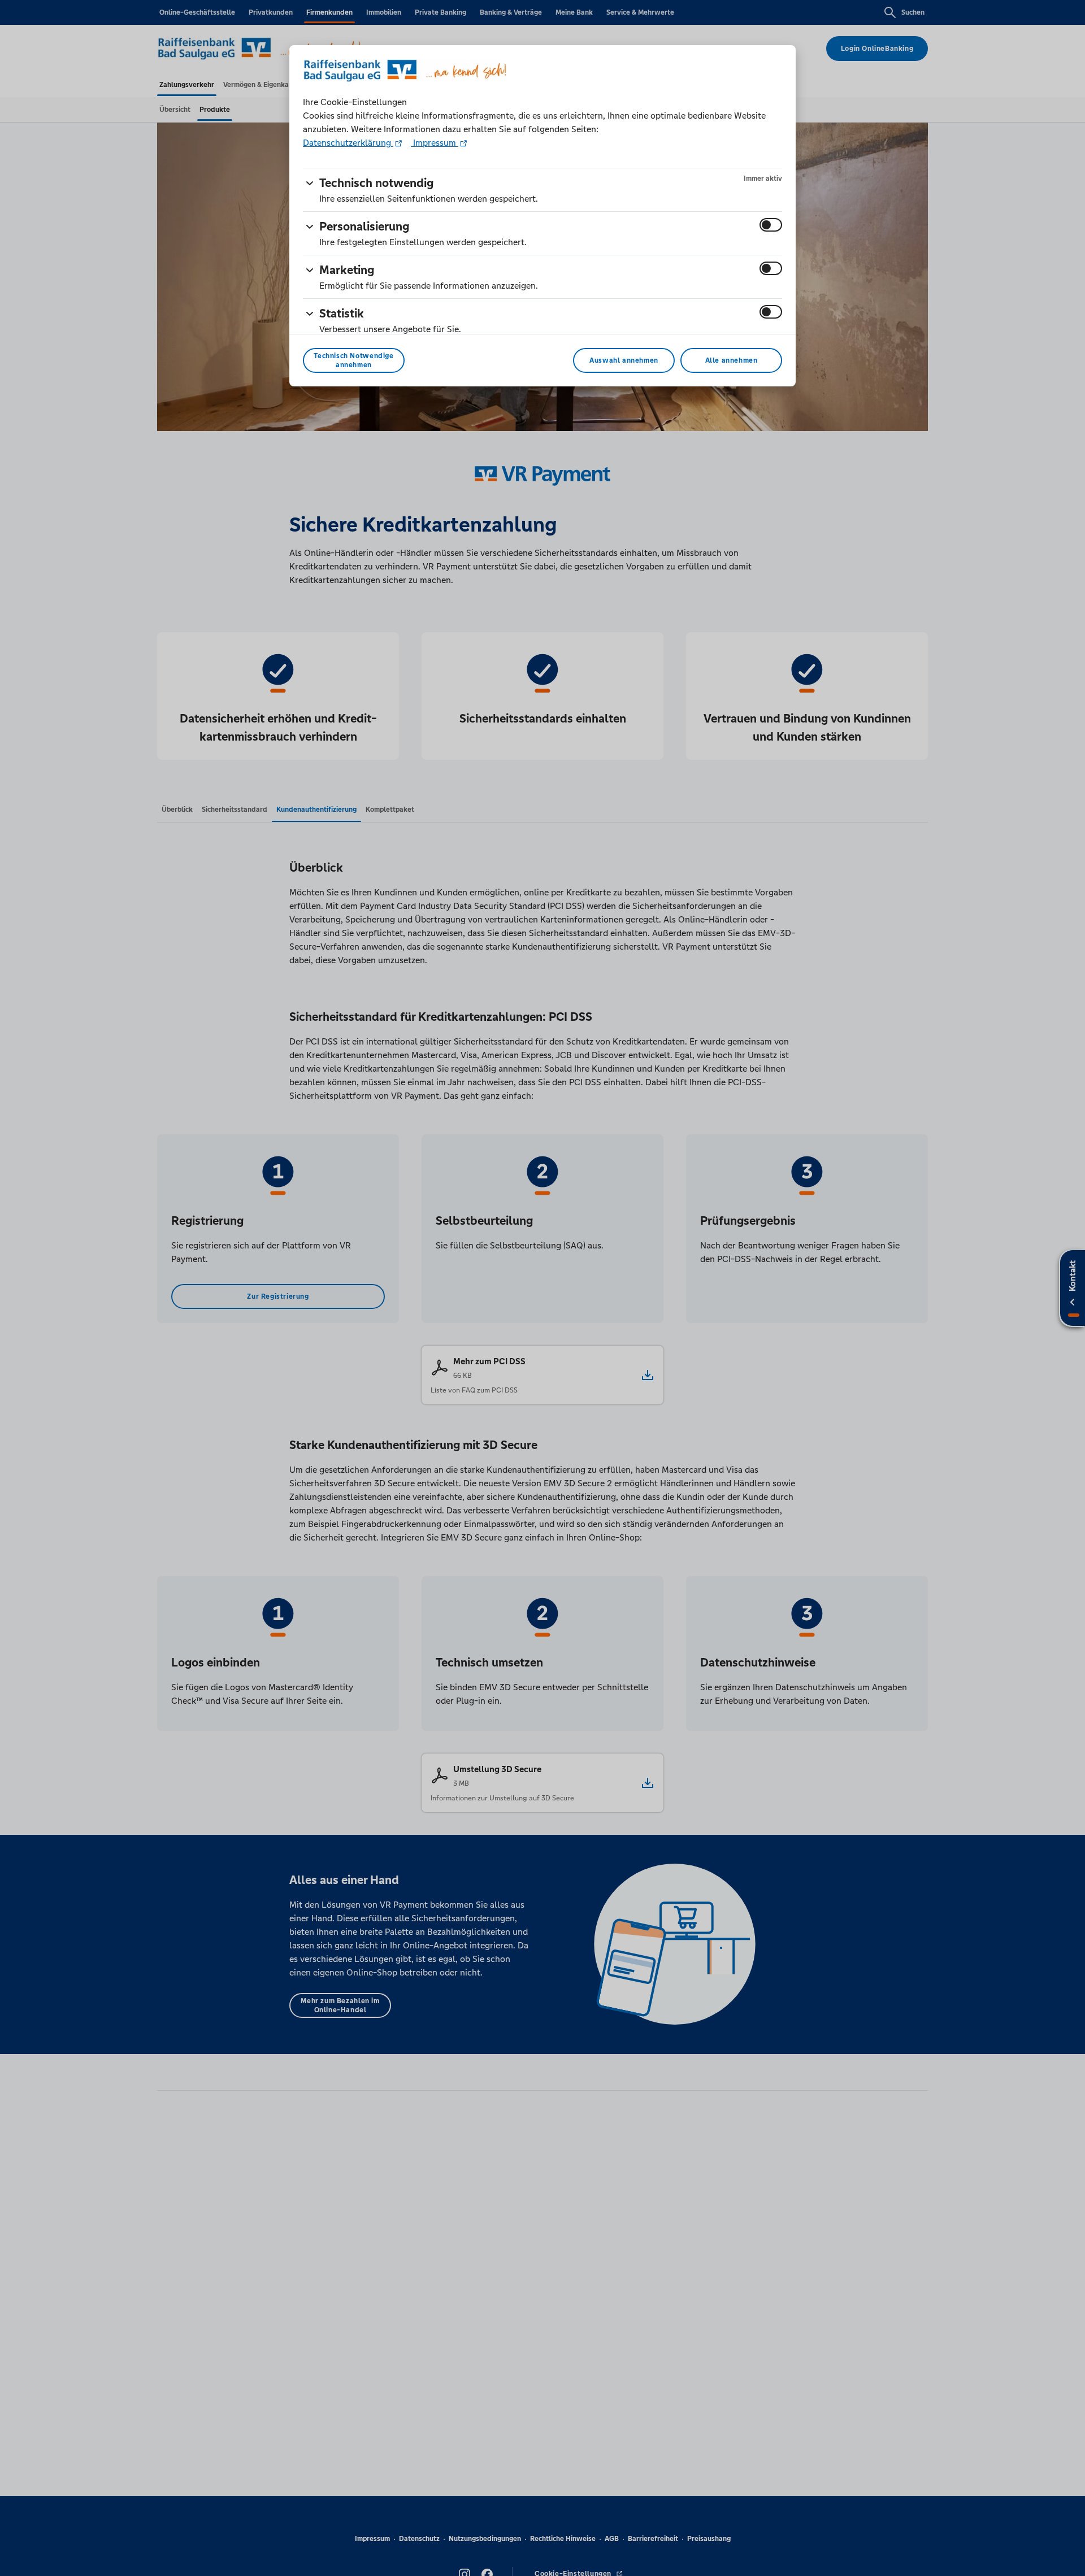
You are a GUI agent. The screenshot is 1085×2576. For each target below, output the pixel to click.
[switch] (771, 225)
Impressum (435, 143)
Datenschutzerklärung (348, 143)
